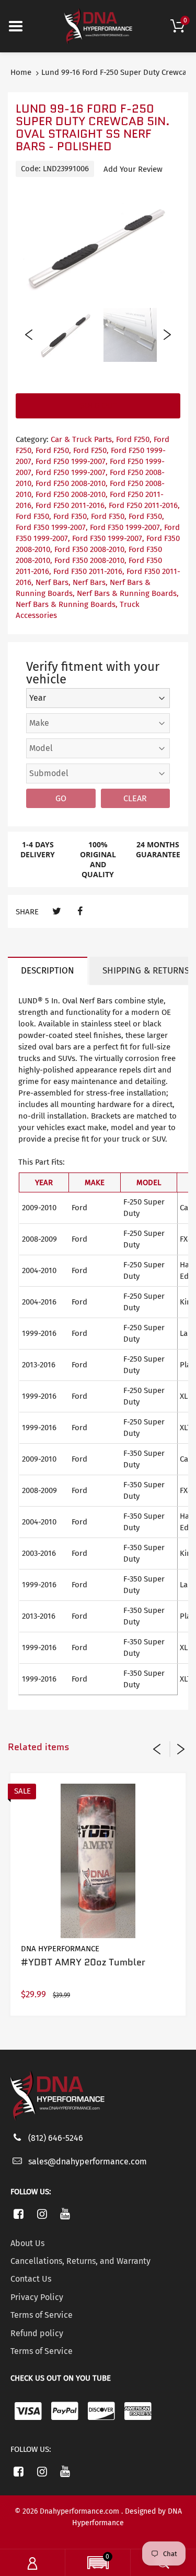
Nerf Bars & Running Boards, (128, 593)
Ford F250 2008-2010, (72, 483)
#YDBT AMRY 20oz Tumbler (83, 1962)
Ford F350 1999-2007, (52, 527)
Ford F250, (134, 439)
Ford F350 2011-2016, (89, 571)
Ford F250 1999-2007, (72, 461)
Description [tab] (48, 971)
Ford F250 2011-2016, (71, 505)
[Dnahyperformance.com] (98, 26)
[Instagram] (42, 2214)
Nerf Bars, (53, 582)
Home (21, 72)
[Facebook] (80, 911)
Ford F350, (33, 516)
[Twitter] (57, 911)
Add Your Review (133, 169)
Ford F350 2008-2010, (90, 549)
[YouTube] (66, 2214)
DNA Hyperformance (60, 1949)
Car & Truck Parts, (82, 439)
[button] (98, 2564)
